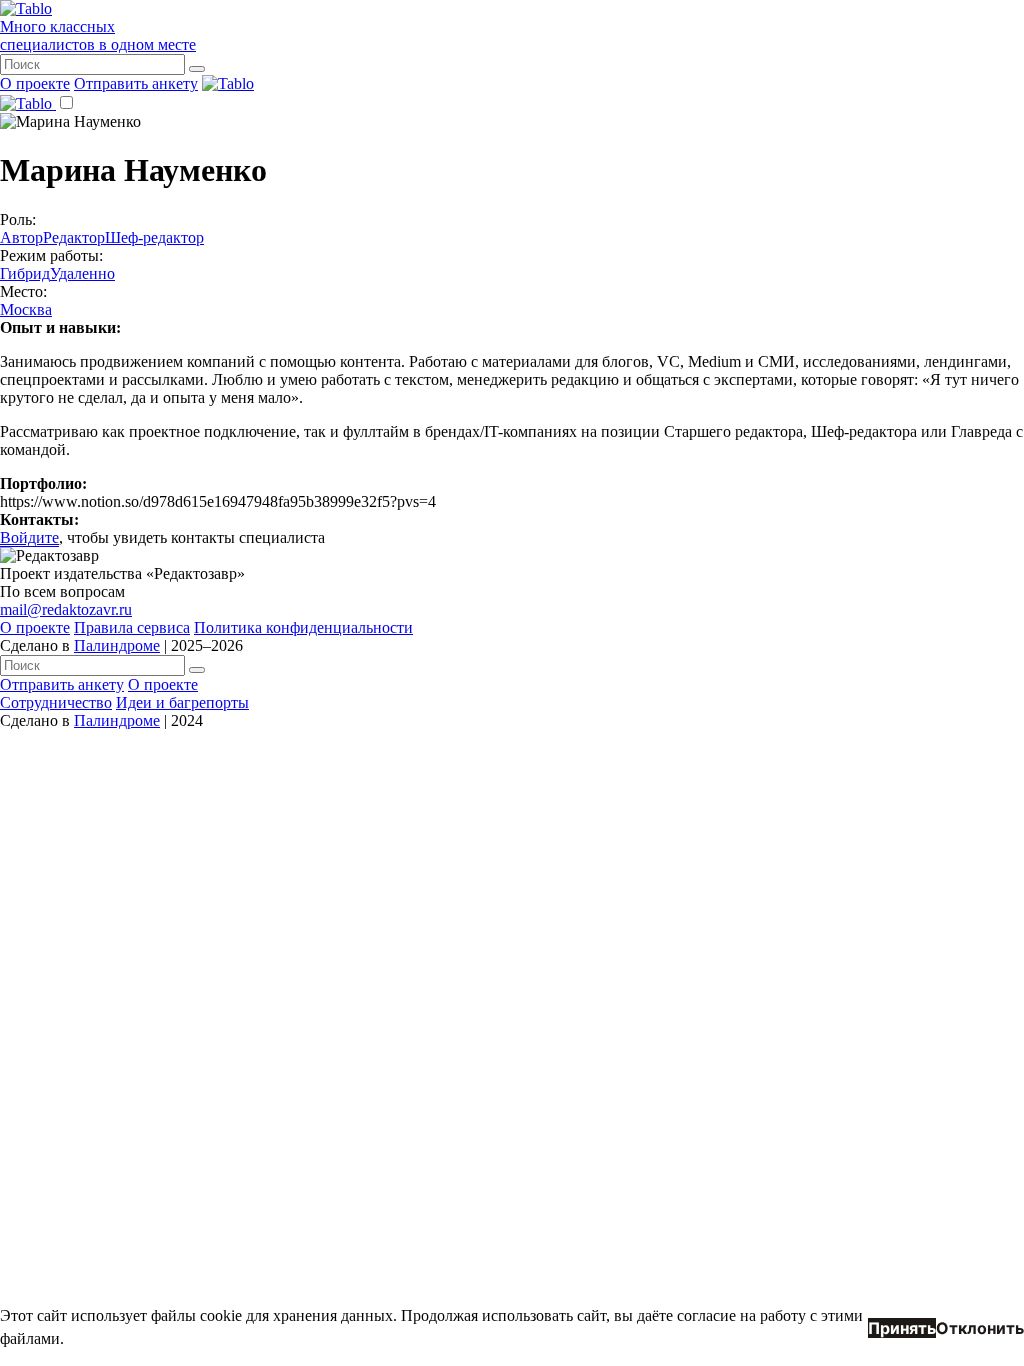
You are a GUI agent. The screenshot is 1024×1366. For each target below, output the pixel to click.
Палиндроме (117, 645)
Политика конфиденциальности (303, 627)
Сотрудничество (56, 702)
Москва (26, 309)
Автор (21, 237)
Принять (902, 1328)
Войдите (29, 537)
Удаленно (82, 273)
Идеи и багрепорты (182, 702)
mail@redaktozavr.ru (66, 609)
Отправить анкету (136, 83)
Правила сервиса (132, 627)
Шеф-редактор (154, 237)
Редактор (74, 237)
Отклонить (980, 1328)
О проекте (35, 83)
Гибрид (25, 273)
